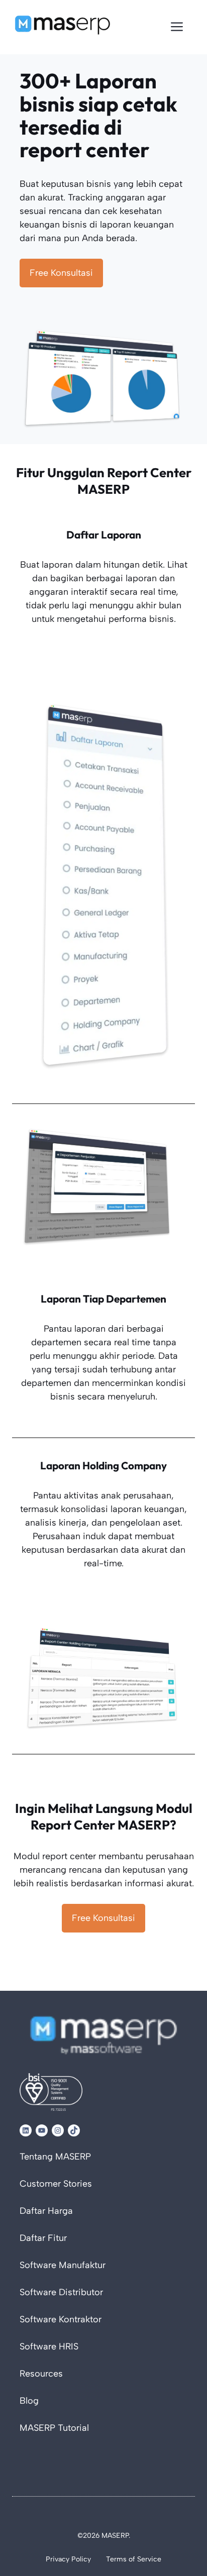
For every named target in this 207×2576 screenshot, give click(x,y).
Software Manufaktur (63, 2265)
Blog (29, 2401)
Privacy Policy (68, 2559)
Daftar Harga (46, 2211)
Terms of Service (134, 2559)
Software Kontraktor (61, 2319)
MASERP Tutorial (54, 2428)
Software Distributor (61, 2292)
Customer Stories (56, 2184)
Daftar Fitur (43, 2238)
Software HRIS (49, 2346)
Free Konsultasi (61, 273)
